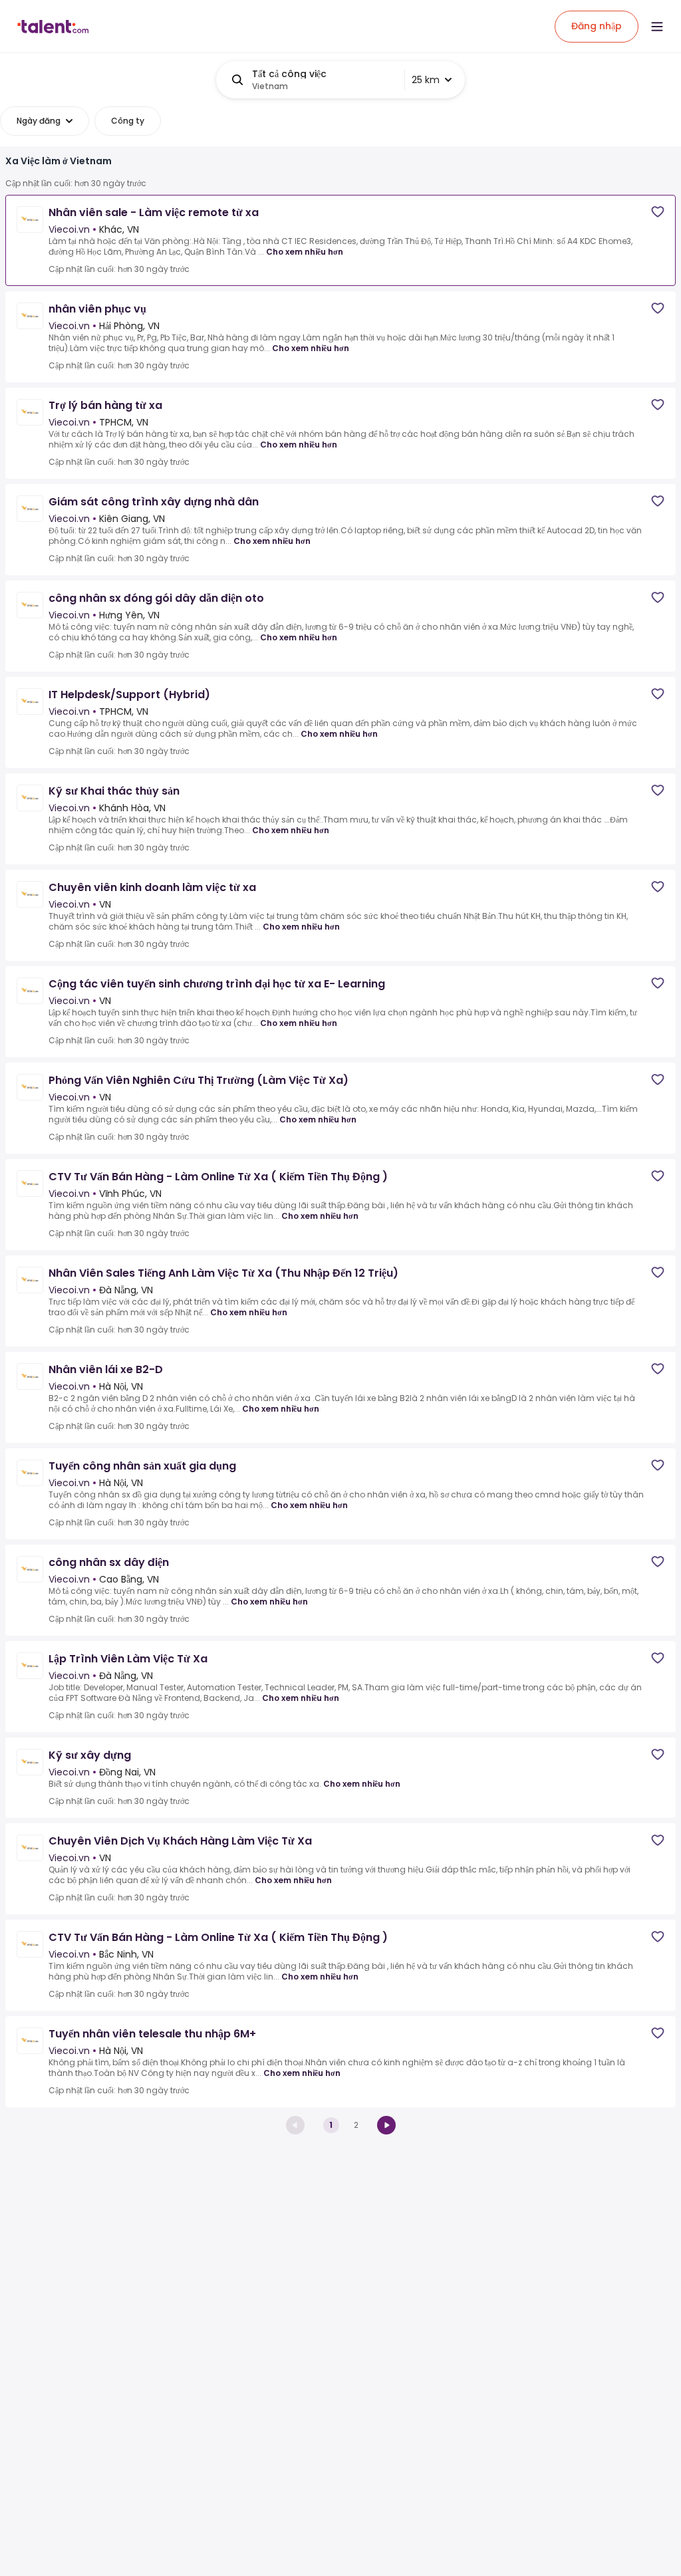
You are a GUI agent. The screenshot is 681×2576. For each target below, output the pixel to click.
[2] (386, 2125)
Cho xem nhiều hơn (305, 252)
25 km (426, 80)
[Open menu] (657, 27)
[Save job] (658, 212)
